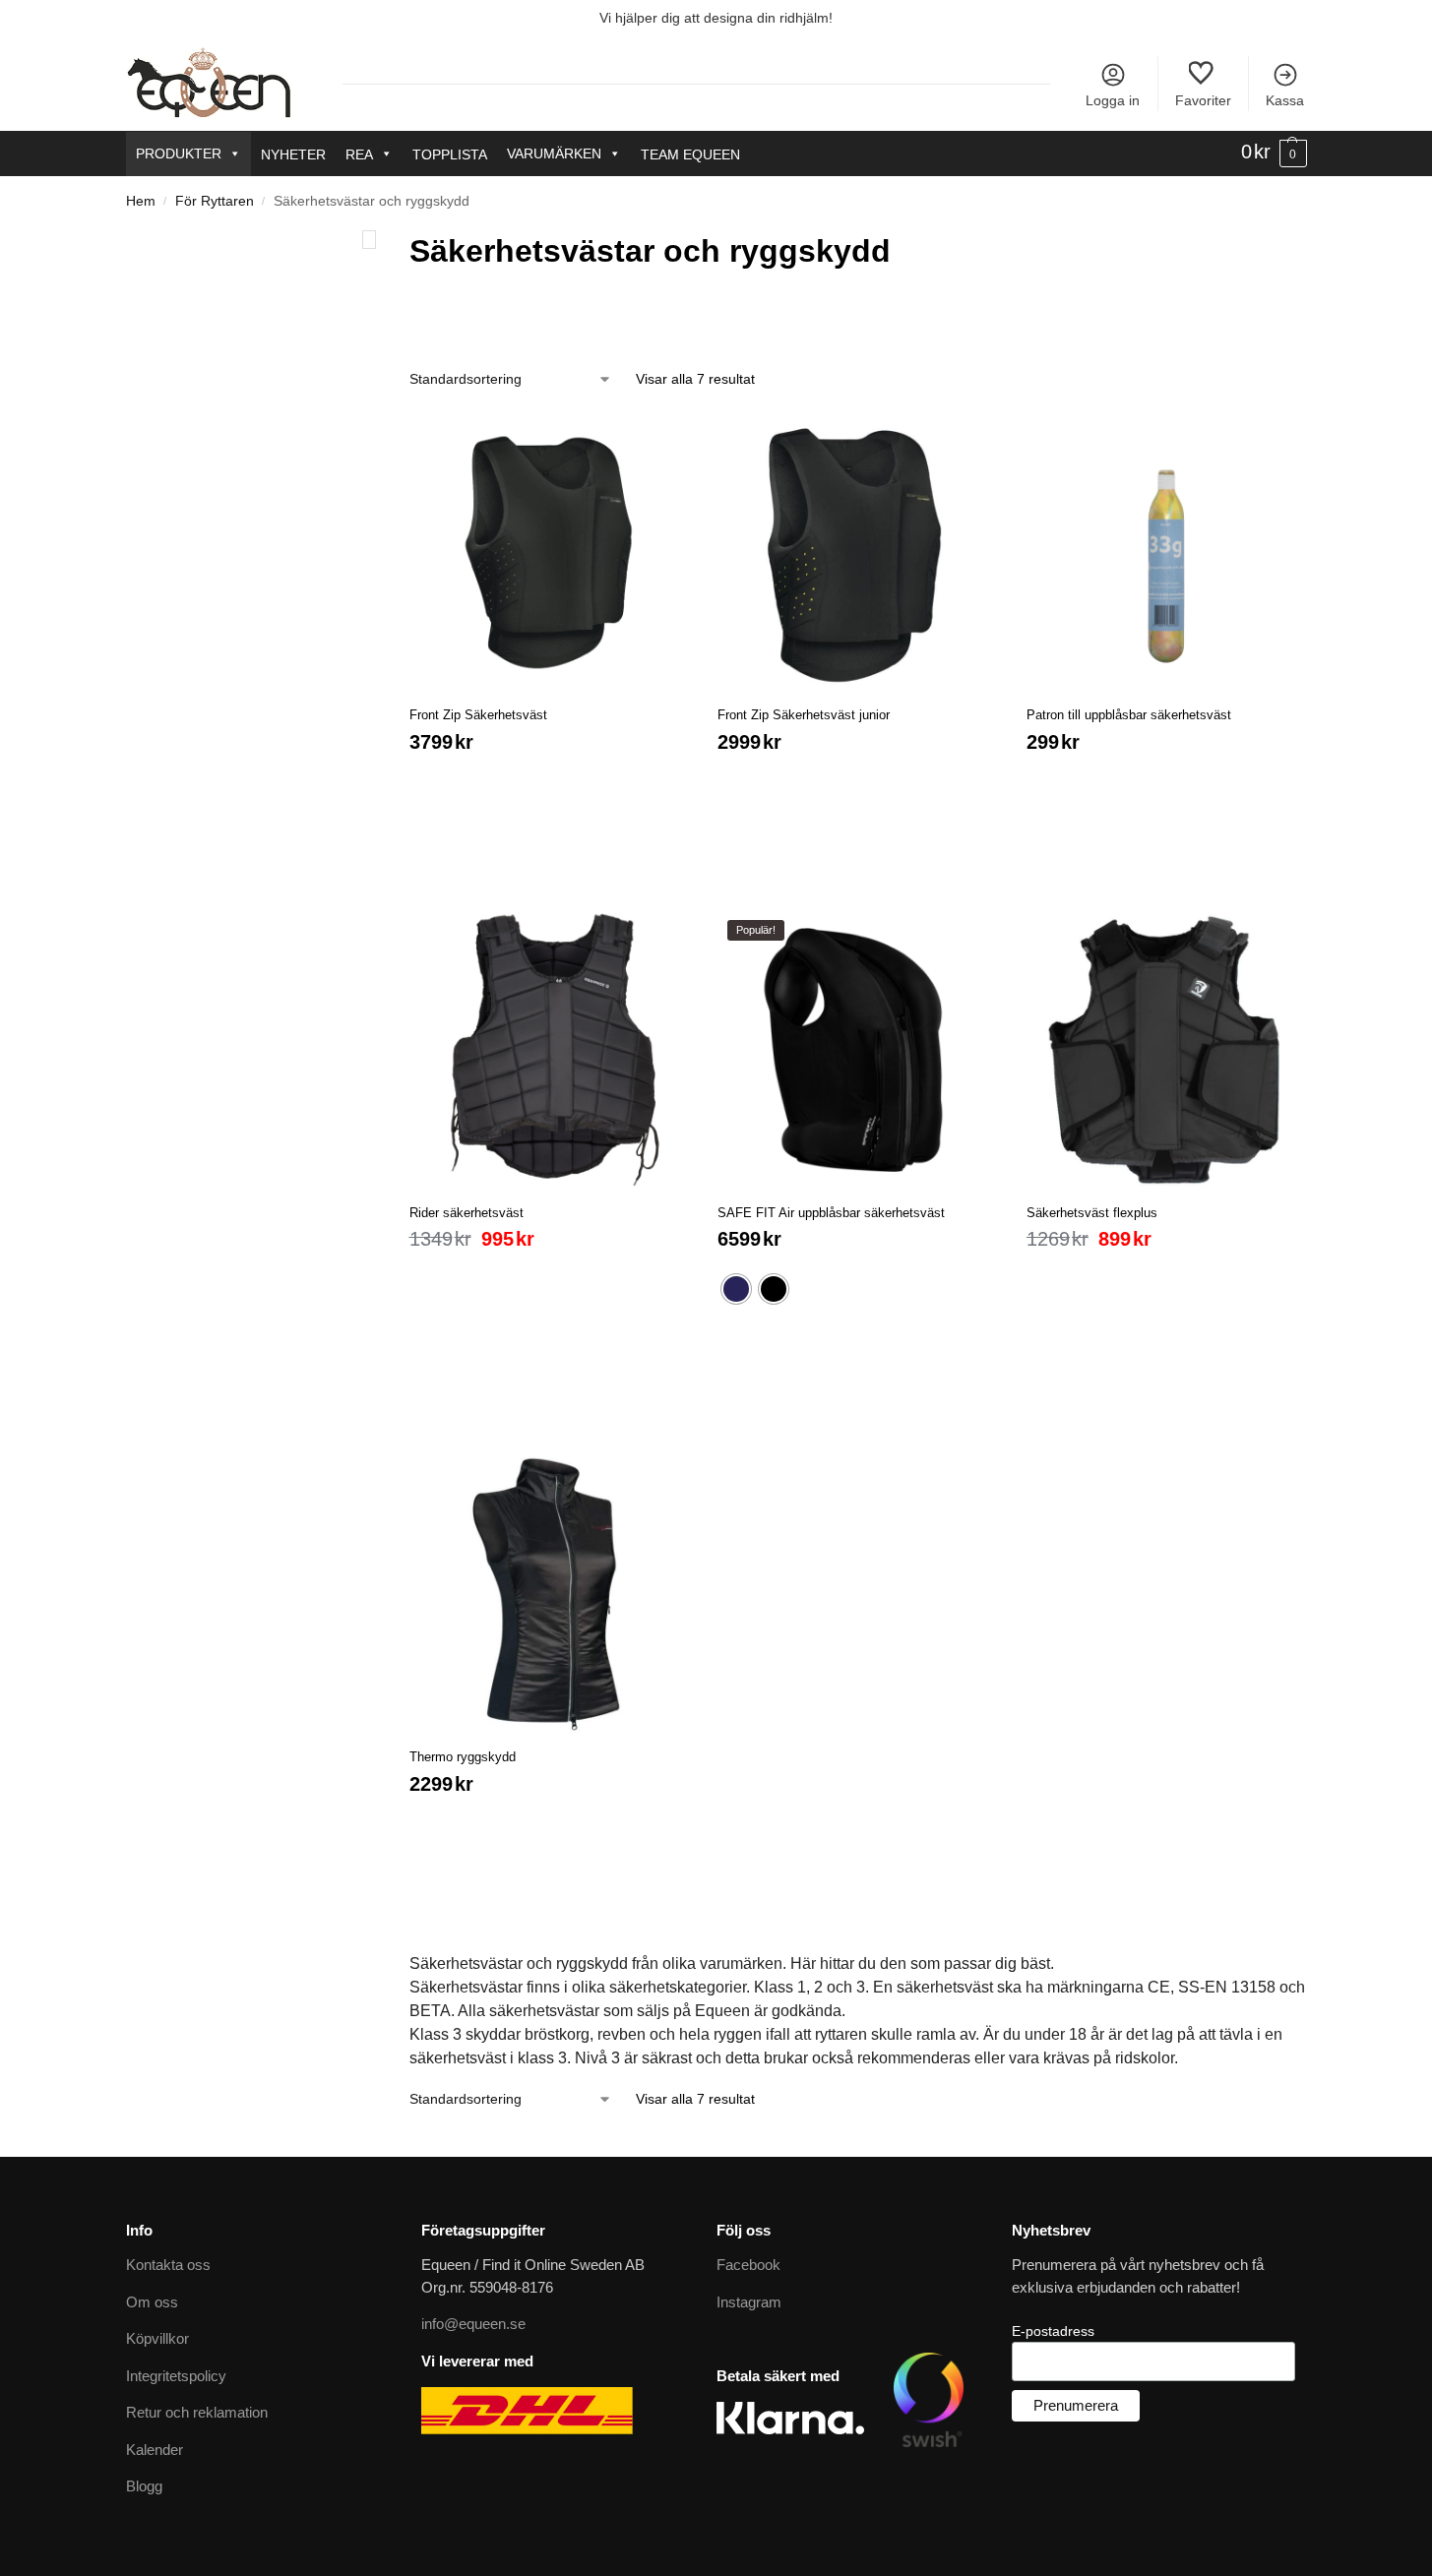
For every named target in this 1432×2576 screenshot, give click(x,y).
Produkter (179, 153)
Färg (428, 313)
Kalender (155, 2430)
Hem (141, 201)
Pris (874, 313)
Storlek (658, 313)
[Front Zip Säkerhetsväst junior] (857, 533)
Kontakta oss (168, 2245)
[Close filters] (369, 240)
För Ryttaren (215, 201)
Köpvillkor (157, 2319)
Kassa (1285, 100)
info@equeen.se (473, 2304)
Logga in (1113, 100)
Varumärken (554, 153)
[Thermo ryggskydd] (549, 1574)
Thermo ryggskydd (463, 1737)
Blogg (144, 2466)
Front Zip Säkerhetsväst (478, 695)
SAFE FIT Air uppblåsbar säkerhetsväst (831, 1193)
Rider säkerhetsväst (467, 1193)
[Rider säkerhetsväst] (549, 1030)
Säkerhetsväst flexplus (1092, 1193)
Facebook (748, 2245)
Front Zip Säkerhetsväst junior (804, 695)
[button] (1274, 153)
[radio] (736, 1269)
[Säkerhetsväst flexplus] (1166, 1030)
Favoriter (1203, 100)
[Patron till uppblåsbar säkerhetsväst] (1166, 533)
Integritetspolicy (176, 2356)
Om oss (152, 2282)
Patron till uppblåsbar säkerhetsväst (1129, 695)
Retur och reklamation (197, 2392)
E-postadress (1053, 2311)
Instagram (749, 2282)
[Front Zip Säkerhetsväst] (549, 533)
